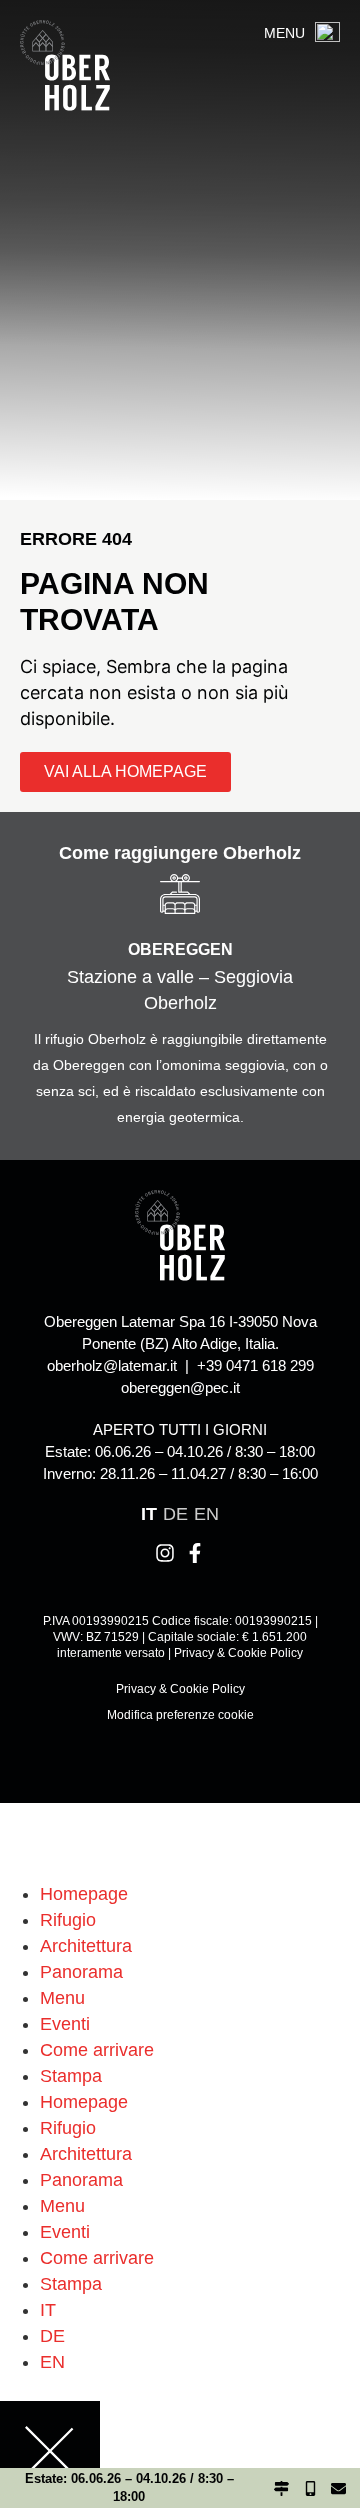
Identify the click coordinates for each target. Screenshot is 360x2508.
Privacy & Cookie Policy (238, 1653)
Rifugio (68, 1920)
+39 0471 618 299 (255, 1365)
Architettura (86, 1946)
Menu (62, 1998)
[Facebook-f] (195, 1553)
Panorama (81, 1972)
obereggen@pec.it (180, 1387)
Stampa (71, 2076)
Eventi (65, 2024)
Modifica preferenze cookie (180, 1715)
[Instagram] (165, 1553)
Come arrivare (97, 2050)
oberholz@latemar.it (112, 1365)
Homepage (84, 1894)
